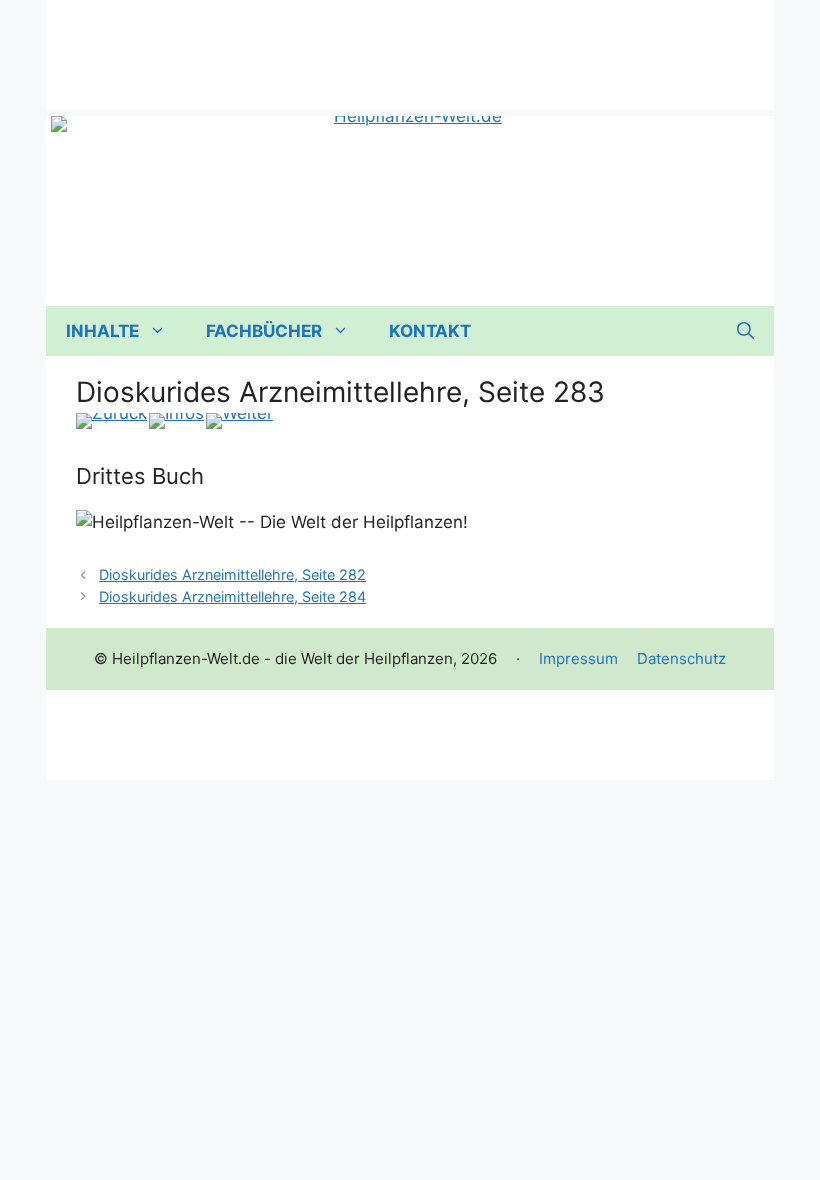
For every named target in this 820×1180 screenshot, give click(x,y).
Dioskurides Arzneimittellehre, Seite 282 (232, 574)
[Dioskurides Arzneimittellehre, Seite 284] (239, 421)
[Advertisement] (410, 45)
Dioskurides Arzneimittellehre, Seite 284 (232, 596)
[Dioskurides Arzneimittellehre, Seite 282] (111, 421)
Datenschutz (681, 658)
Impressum (578, 658)
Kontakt (430, 331)
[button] (745, 331)
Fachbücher (264, 331)
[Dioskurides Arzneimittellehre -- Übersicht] (176, 421)
